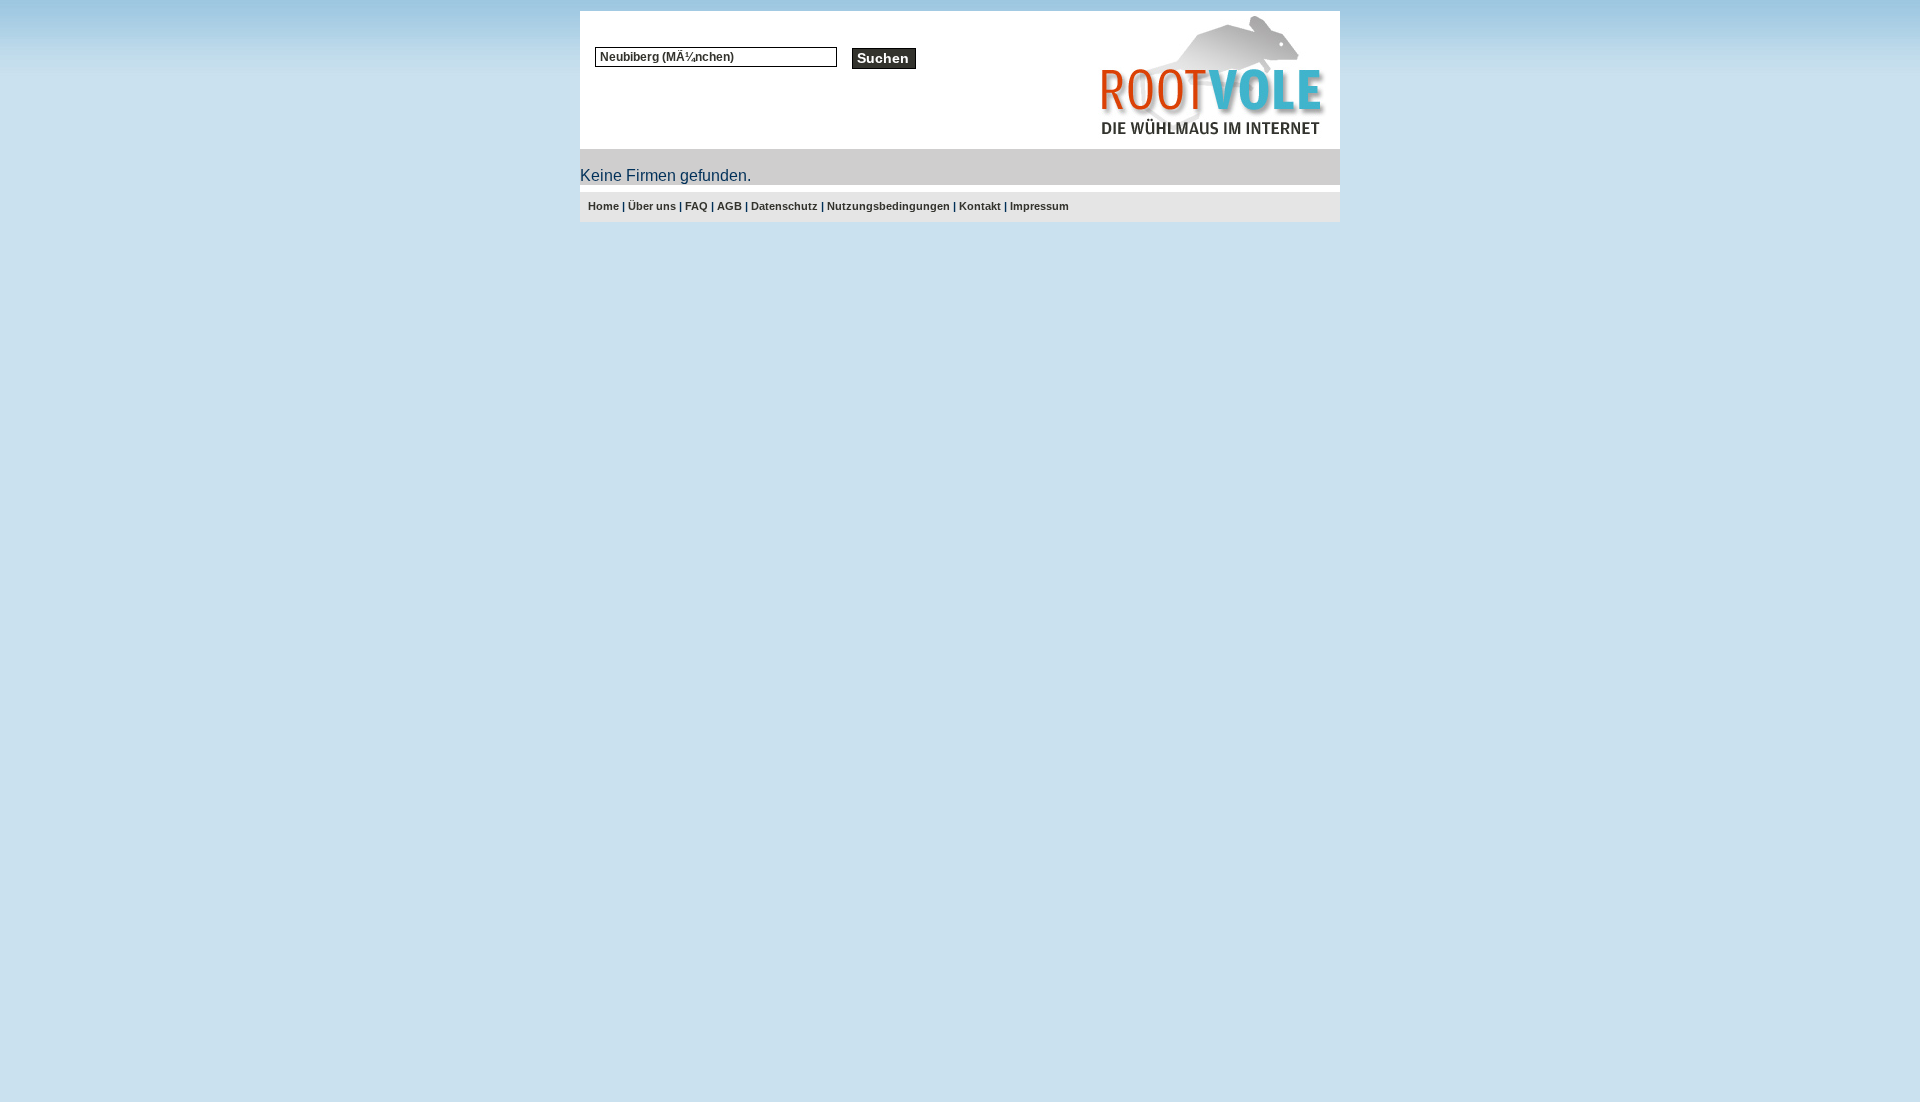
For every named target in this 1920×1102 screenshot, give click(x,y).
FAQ (696, 206)
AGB (729, 206)
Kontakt (980, 206)
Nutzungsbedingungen (888, 206)
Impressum (1039, 206)
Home (603, 206)
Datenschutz (784, 206)
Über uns (652, 206)
